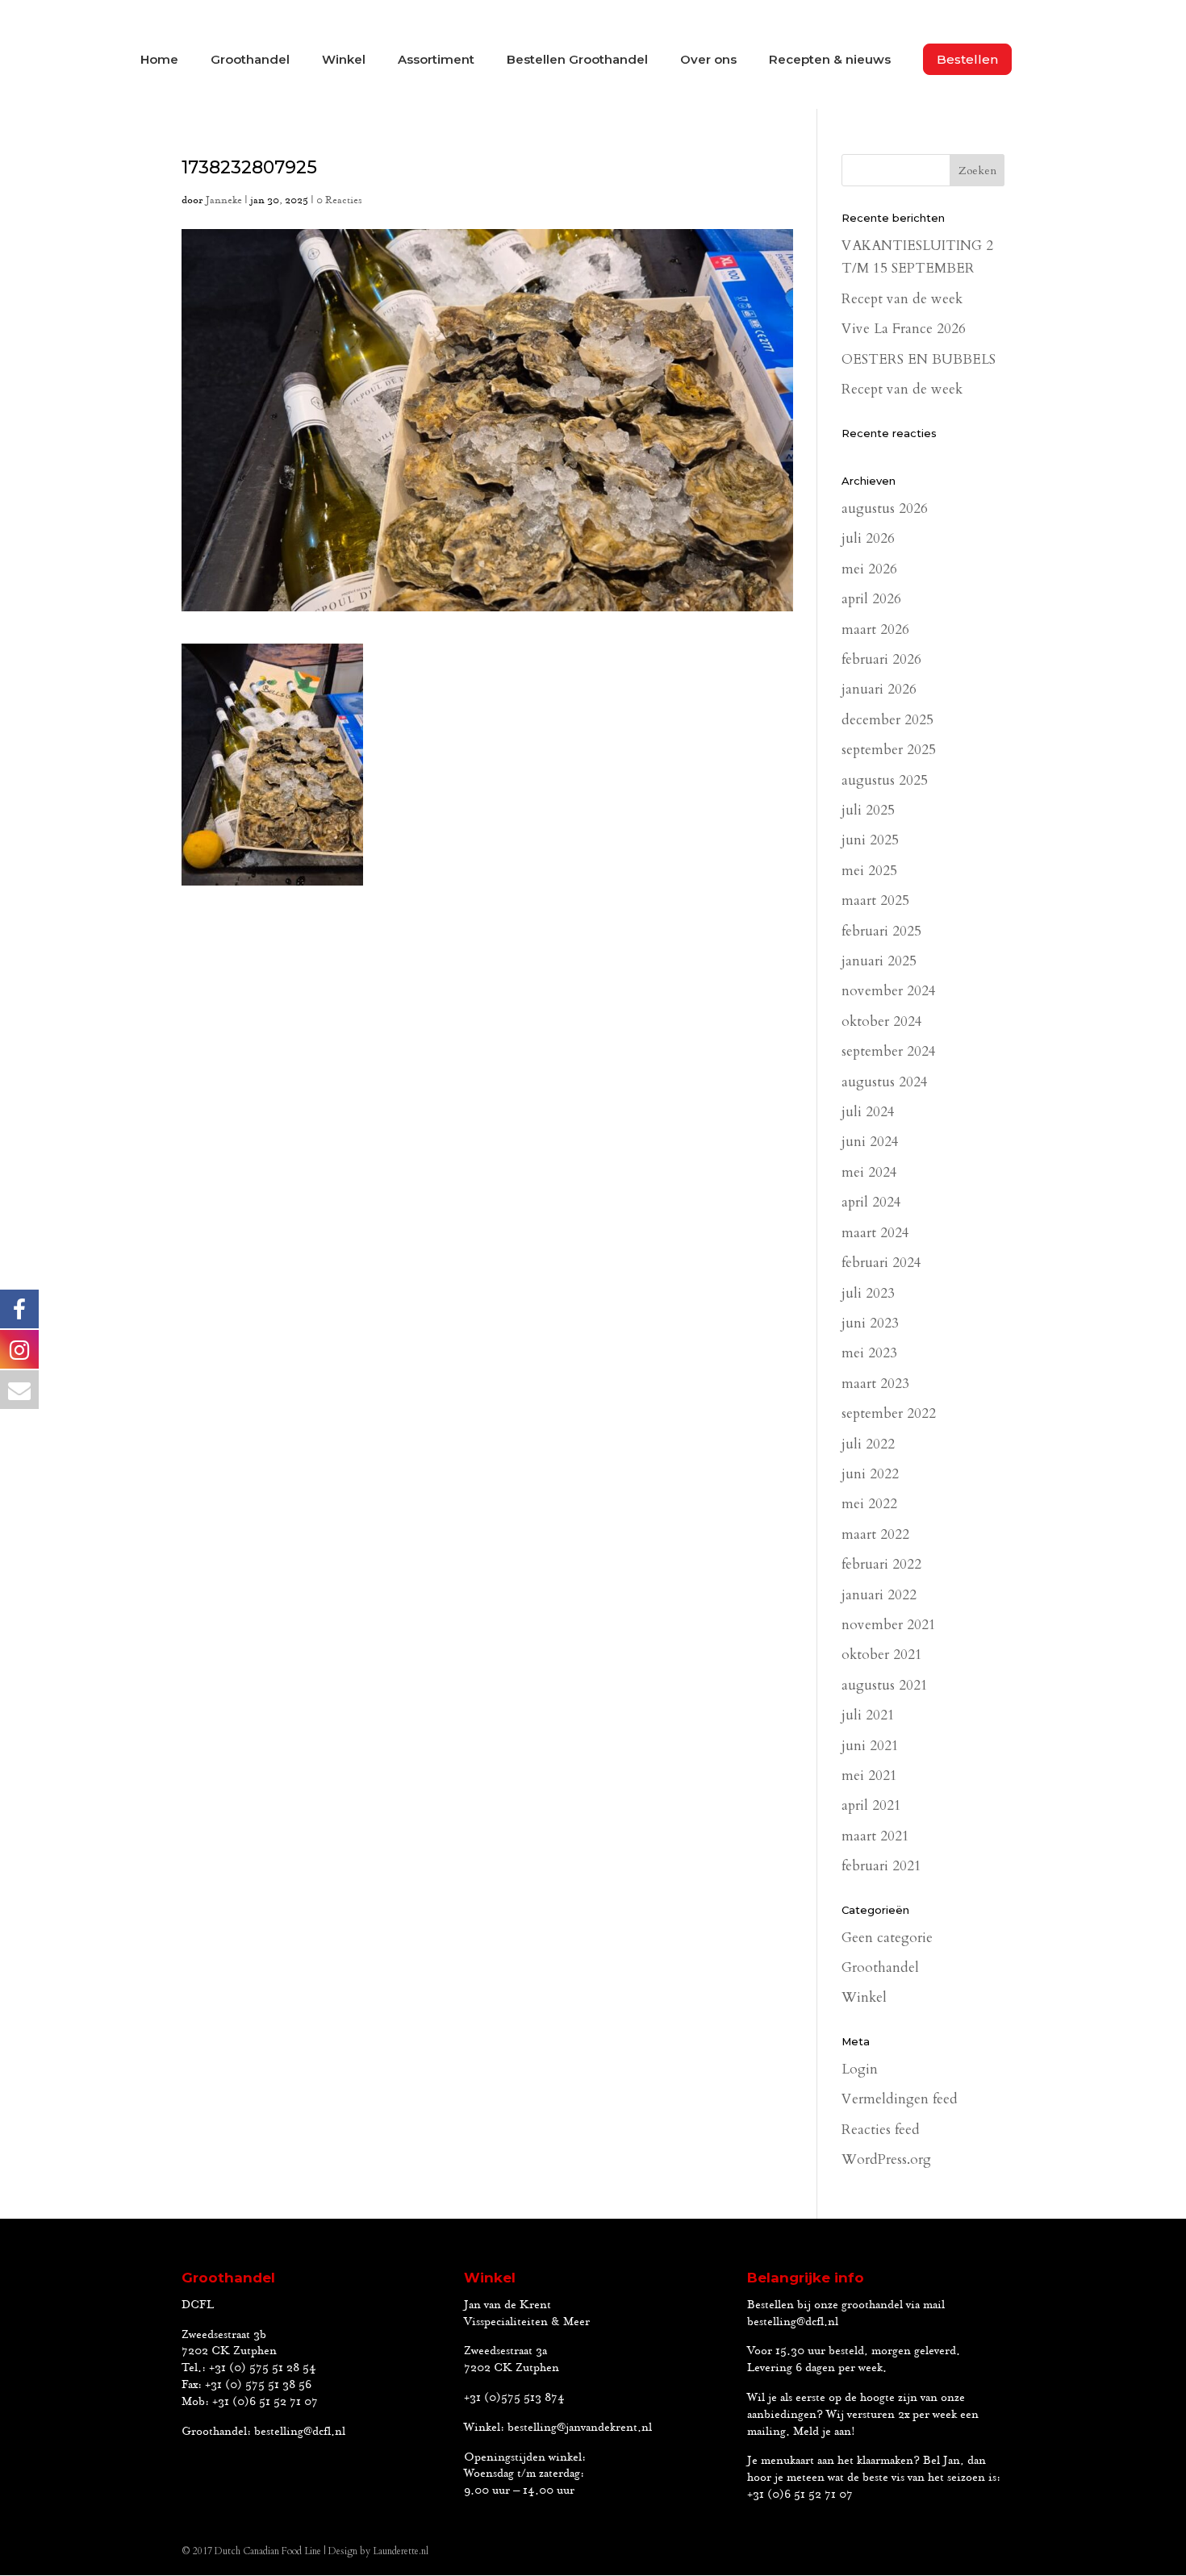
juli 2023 (868, 1293)
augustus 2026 (885, 509)
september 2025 (889, 750)
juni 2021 (870, 1746)
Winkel (344, 60)
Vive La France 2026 (904, 329)
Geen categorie (887, 1938)
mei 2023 (869, 1353)
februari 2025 (881, 931)
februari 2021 (881, 1866)
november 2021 (889, 1625)
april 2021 (871, 1805)
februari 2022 (881, 1564)
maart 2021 (875, 1836)
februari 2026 (881, 659)
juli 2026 (868, 538)
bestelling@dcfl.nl (300, 2432)
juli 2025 (868, 810)
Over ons (708, 60)
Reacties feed (881, 2130)
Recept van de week (902, 299)
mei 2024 (869, 1172)
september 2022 (889, 1413)
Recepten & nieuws (830, 60)
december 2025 (887, 720)
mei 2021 (869, 1776)
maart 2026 (875, 629)
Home (159, 60)
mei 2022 (869, 1504)
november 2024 (889, 991)
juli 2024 (868, 1112)
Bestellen (967, 59)
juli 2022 (868, 1444)
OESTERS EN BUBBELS (919, 359)
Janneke (224, 200)
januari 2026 (879, 689)
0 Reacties (339, 200)
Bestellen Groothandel (577, 60)
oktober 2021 (882, 1655)
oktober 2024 (882, 1021)
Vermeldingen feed (900, 2099)
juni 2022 (870, 1474)
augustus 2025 (885, 780)
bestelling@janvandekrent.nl (580, 2428)
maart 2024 (875, 1233)
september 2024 (889, 1051)
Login (860, 2069)
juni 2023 (870, 1323)
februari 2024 (881, 1263)
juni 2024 (870, 1142)
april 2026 (871, 599)
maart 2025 (875, 900)
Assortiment (436, 60)
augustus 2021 (885, 1685)
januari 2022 (879, 1595)
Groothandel (250, 60)
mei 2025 (869, 871)
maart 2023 (875, 1384)
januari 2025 (879, 961)
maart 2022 (875, 1534)
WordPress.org (886, 2159)
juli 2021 (868, 1715)
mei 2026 (869, 569)
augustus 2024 (885, 1082)
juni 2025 (870, 840)
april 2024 (871, 1202)
